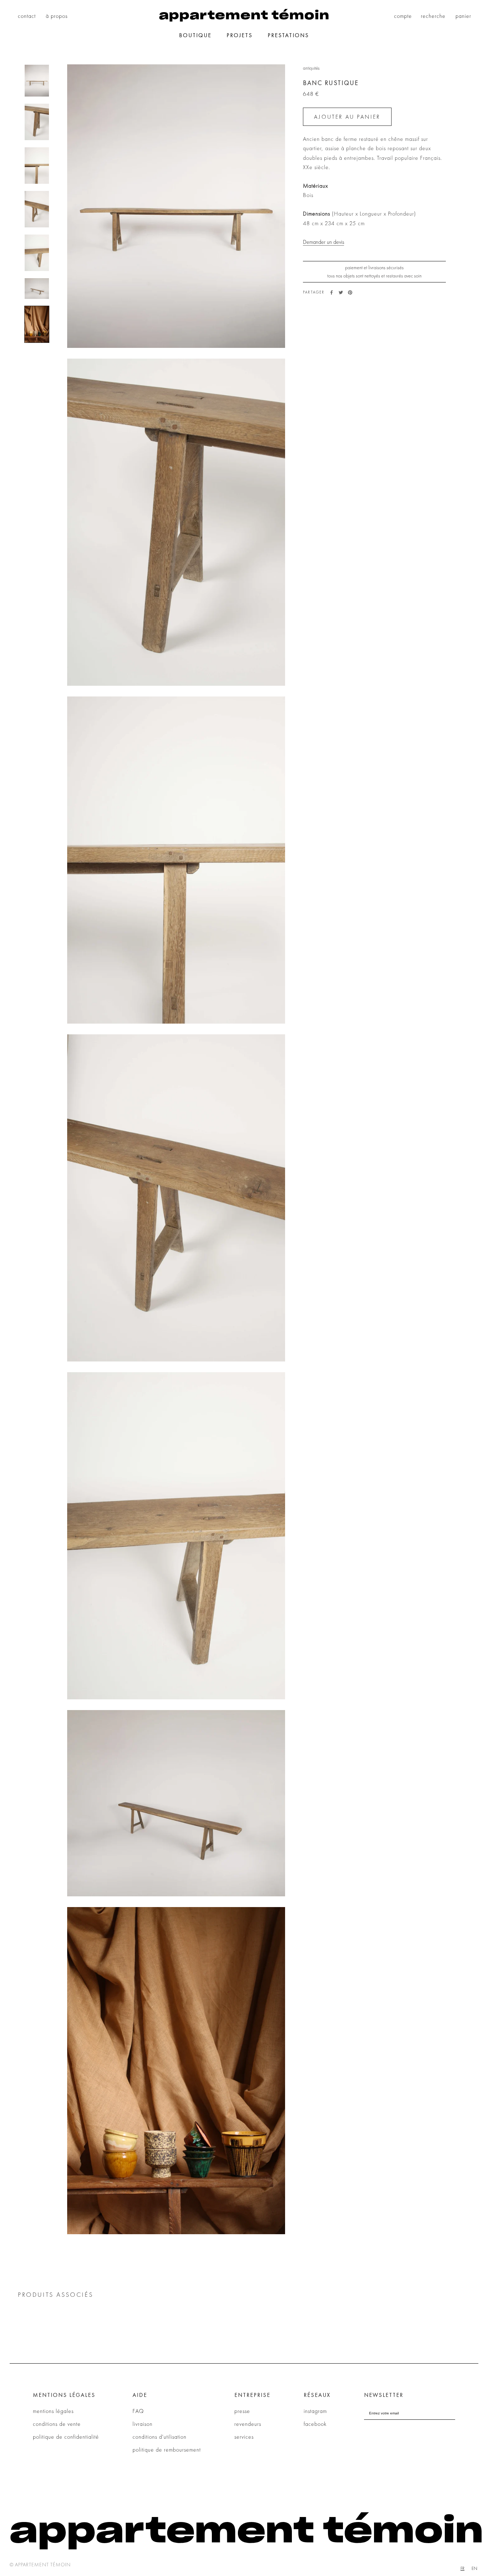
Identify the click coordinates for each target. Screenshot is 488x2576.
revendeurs (248, 2424)
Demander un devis (323, 242)
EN (474, 2568)
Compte (403, 16)
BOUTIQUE (195, 35)
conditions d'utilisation (160, 2437)
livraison (143, 2424)
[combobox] (462, 2568)
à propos (57, 16)
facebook (315, 2424)
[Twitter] (341, 292)
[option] (474, 2568)
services (244, 2437)
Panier (463, 16)
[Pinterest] (350, 292)
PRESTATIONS (288, 35)
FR (462, 2568)
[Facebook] (332, 292)
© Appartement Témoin (40, 2565)
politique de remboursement (167, 2450)
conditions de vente (57, 2424)
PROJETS (240, 35)
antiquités (311, 68)
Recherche (433, 16)
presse (242, 2411)
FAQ (138, 2411)
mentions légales (53, 2411)
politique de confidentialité (66, 2437)
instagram (315, 2411)
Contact (27, 16)
